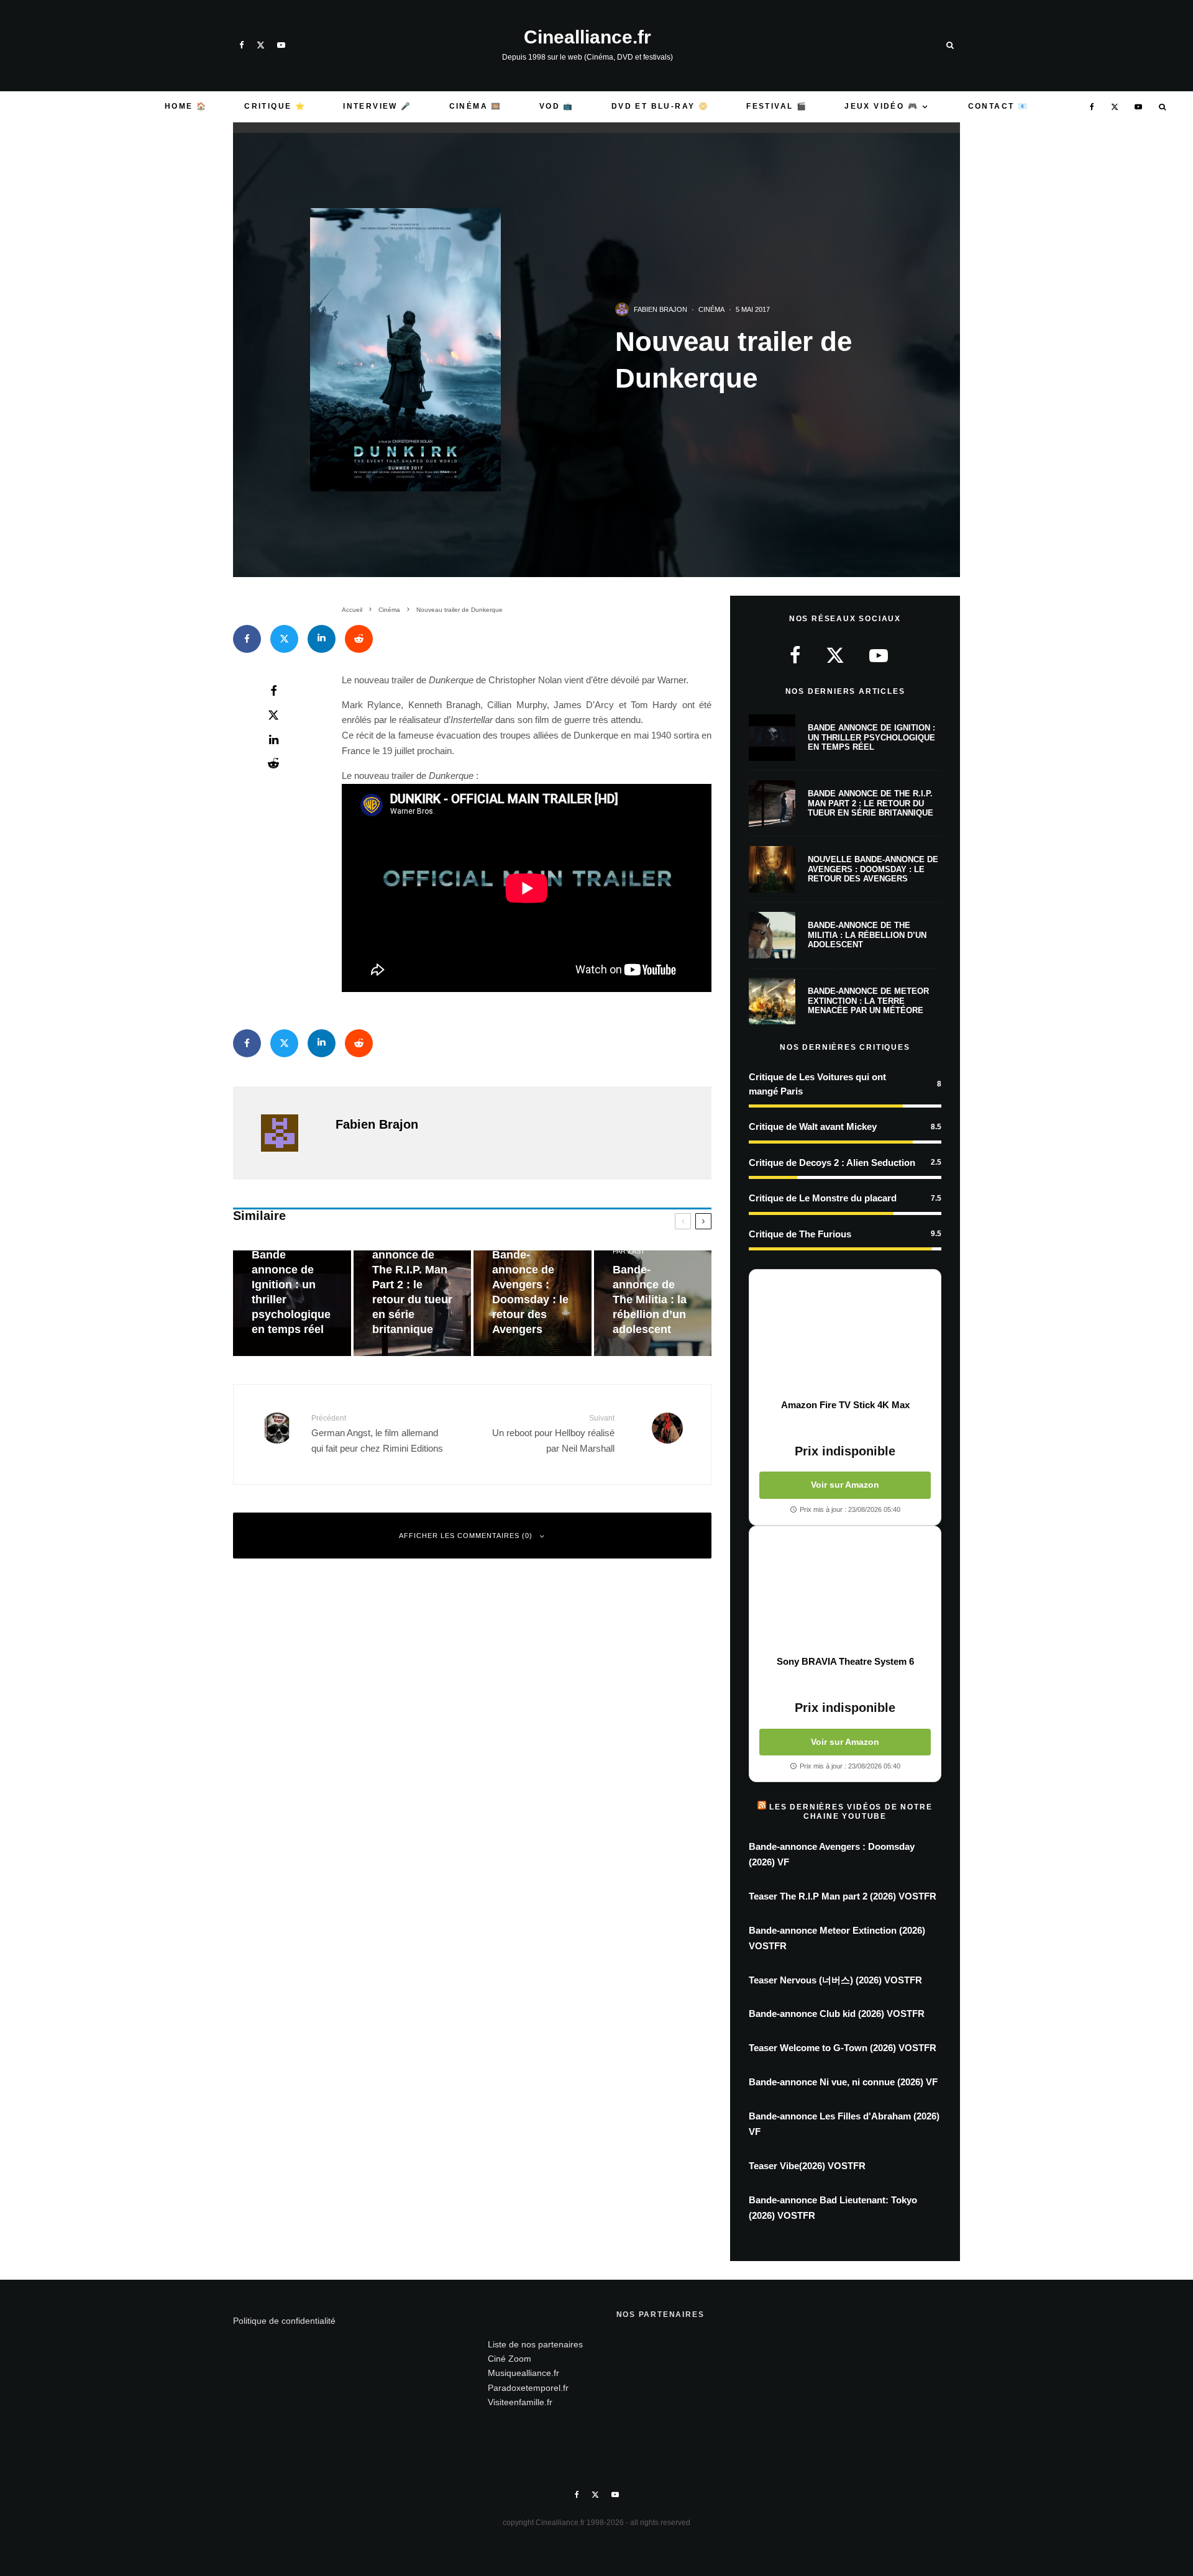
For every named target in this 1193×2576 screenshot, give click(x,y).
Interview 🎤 (377, 106)
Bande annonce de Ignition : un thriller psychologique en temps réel (871, 737)
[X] (261, 45)
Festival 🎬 (777, 106)
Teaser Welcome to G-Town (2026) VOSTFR (843, 2048)
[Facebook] (242, 45)
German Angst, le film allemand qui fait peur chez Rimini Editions (377, 1433)
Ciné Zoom (510, 2359)
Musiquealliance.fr (523, 2373)
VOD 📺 (557, 106)
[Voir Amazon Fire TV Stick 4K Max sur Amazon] (845, 1334)
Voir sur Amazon (845, 1485)
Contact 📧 (999, 106)
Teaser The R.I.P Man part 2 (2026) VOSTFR (843, 1896)
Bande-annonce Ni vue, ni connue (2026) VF (843, 2082)
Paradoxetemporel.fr (528, 2388)
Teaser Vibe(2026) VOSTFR (807, 2166)
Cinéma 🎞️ (476, 106)
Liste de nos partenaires (535, 2344)
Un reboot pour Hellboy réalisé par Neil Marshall (553, 1433)
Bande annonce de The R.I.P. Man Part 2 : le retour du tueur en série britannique (871, 803)
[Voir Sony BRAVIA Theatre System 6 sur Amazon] (845, 1591)
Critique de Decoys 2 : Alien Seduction (832, 1163)
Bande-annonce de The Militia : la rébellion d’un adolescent (867, 935)
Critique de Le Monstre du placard (823, 1198)
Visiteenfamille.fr (520, 2402)
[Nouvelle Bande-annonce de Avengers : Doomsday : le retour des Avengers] (533, 1304)
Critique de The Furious (800, 1234)
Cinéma (711, 309)
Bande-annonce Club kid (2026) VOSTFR (837, 2014)
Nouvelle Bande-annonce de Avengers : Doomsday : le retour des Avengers (873, 869)
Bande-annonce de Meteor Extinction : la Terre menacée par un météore (868, 1001)
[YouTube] (281, 45)
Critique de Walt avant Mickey (813, 1126)
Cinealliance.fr (587, 37)
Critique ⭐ (275, 106)
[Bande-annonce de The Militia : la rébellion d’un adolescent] (653, 1304)
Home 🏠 (186, 106)
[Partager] (247, 639)
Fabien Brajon (660, 309)
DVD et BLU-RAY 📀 (660, 106)
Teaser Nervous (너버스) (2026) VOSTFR (835, 1980)
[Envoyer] (359, 639)
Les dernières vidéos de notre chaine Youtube (851, 1811)
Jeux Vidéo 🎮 (881, 106)
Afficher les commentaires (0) (466, 1536)
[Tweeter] (284, 639)
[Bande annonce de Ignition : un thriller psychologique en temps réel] (292, 1304)
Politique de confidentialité (284, 2321)
